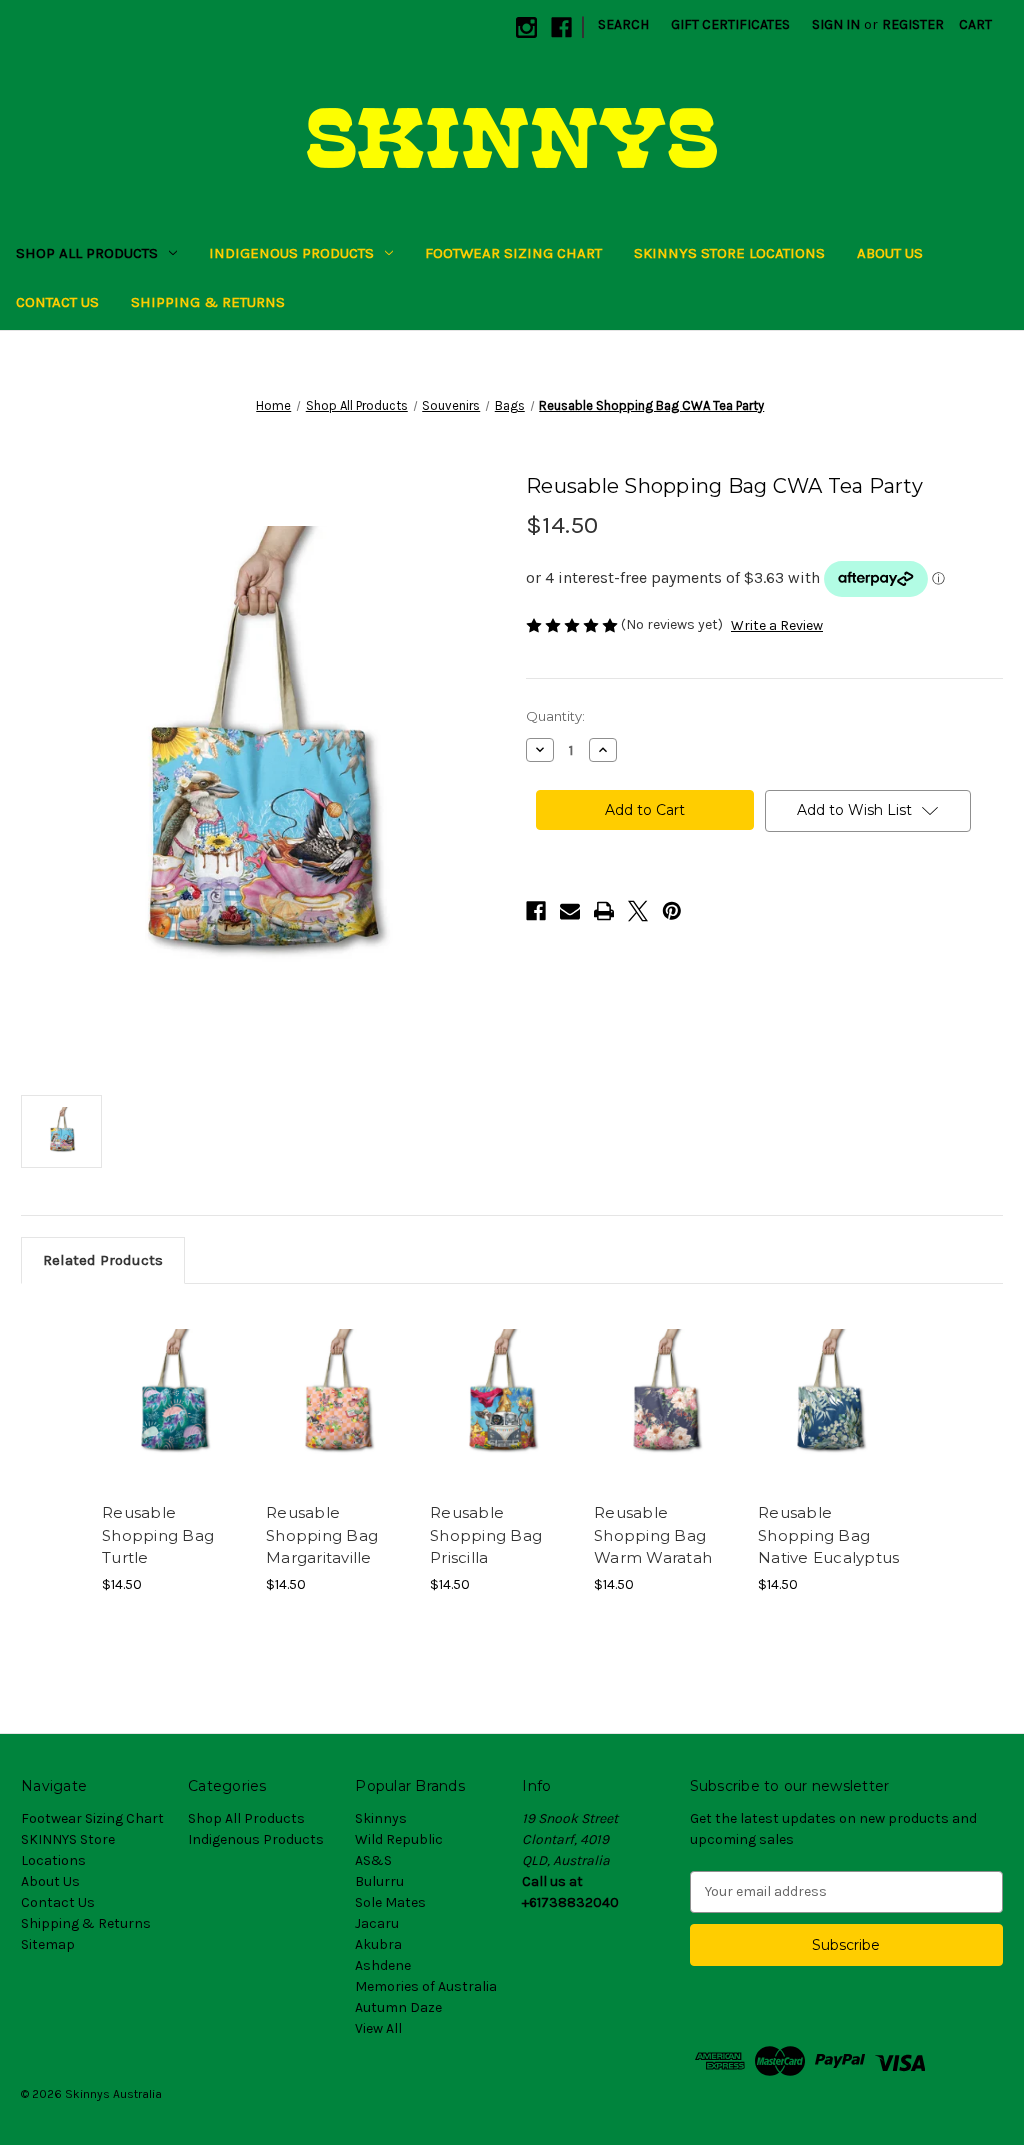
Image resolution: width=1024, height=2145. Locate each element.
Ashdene (383, 1965)
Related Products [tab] (103, 1260)
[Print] (604, 911)
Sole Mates (390, 1902)
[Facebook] (561, 27)
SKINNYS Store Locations (729, 253)
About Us (890, 253)
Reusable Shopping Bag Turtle (158, 1535)
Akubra (378, 1944)
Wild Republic (399, 1839)
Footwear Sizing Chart (513, 253)
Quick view (172, 1380)
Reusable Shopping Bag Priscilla (486, 1535)
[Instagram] (526, 27)
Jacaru (377, 1923)
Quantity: (555, 716)
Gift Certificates (730, 24)
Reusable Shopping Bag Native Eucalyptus (828, 1535)
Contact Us (57, 302)
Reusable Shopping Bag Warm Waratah (653, 1535)
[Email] (570, 911)
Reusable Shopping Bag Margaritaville (322, 1535)
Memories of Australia (426, 1986)
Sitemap (48, 1944)
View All (378, 2028)
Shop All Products (87, 253)
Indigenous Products (291, 253)
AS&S (373, 1860)
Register (913, 24)
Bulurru (379, 1881)
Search (623, 24)
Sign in (836, 24)
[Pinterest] (672, 911)
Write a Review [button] (777, 625)
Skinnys (381, 1818)
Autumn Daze (398, 2007)
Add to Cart (173, 1415)
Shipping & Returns (208, 302)
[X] (638, 911)
